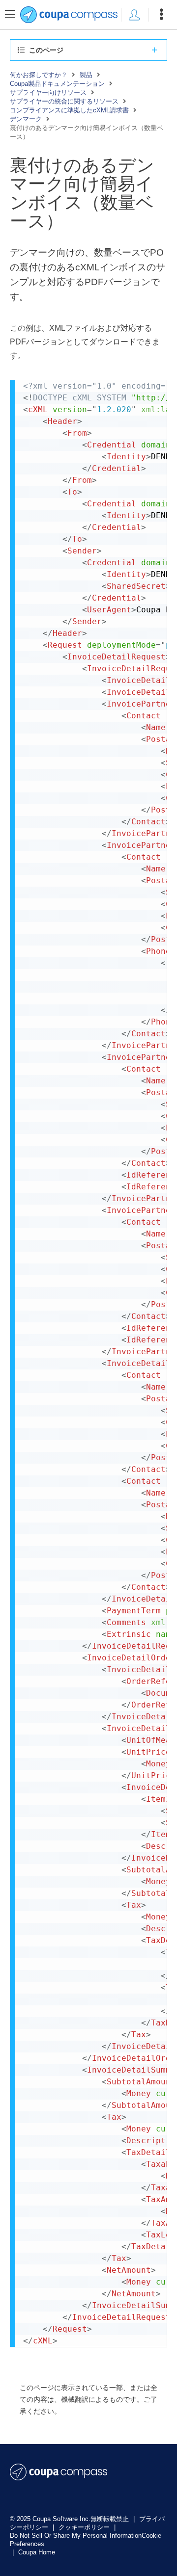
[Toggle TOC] (10, 15)
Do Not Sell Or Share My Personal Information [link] (76, 2536)
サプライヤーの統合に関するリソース (64, 101)
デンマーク (26, 119)
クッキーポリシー (85, 2527)
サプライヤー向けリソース (48, 92)
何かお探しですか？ (39, 75)
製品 (86, 75)
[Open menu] (161, 15)
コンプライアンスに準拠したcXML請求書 (69, 110)
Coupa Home (37, 2552)
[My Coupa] (134, 15)
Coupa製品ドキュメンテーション (57, 84)
